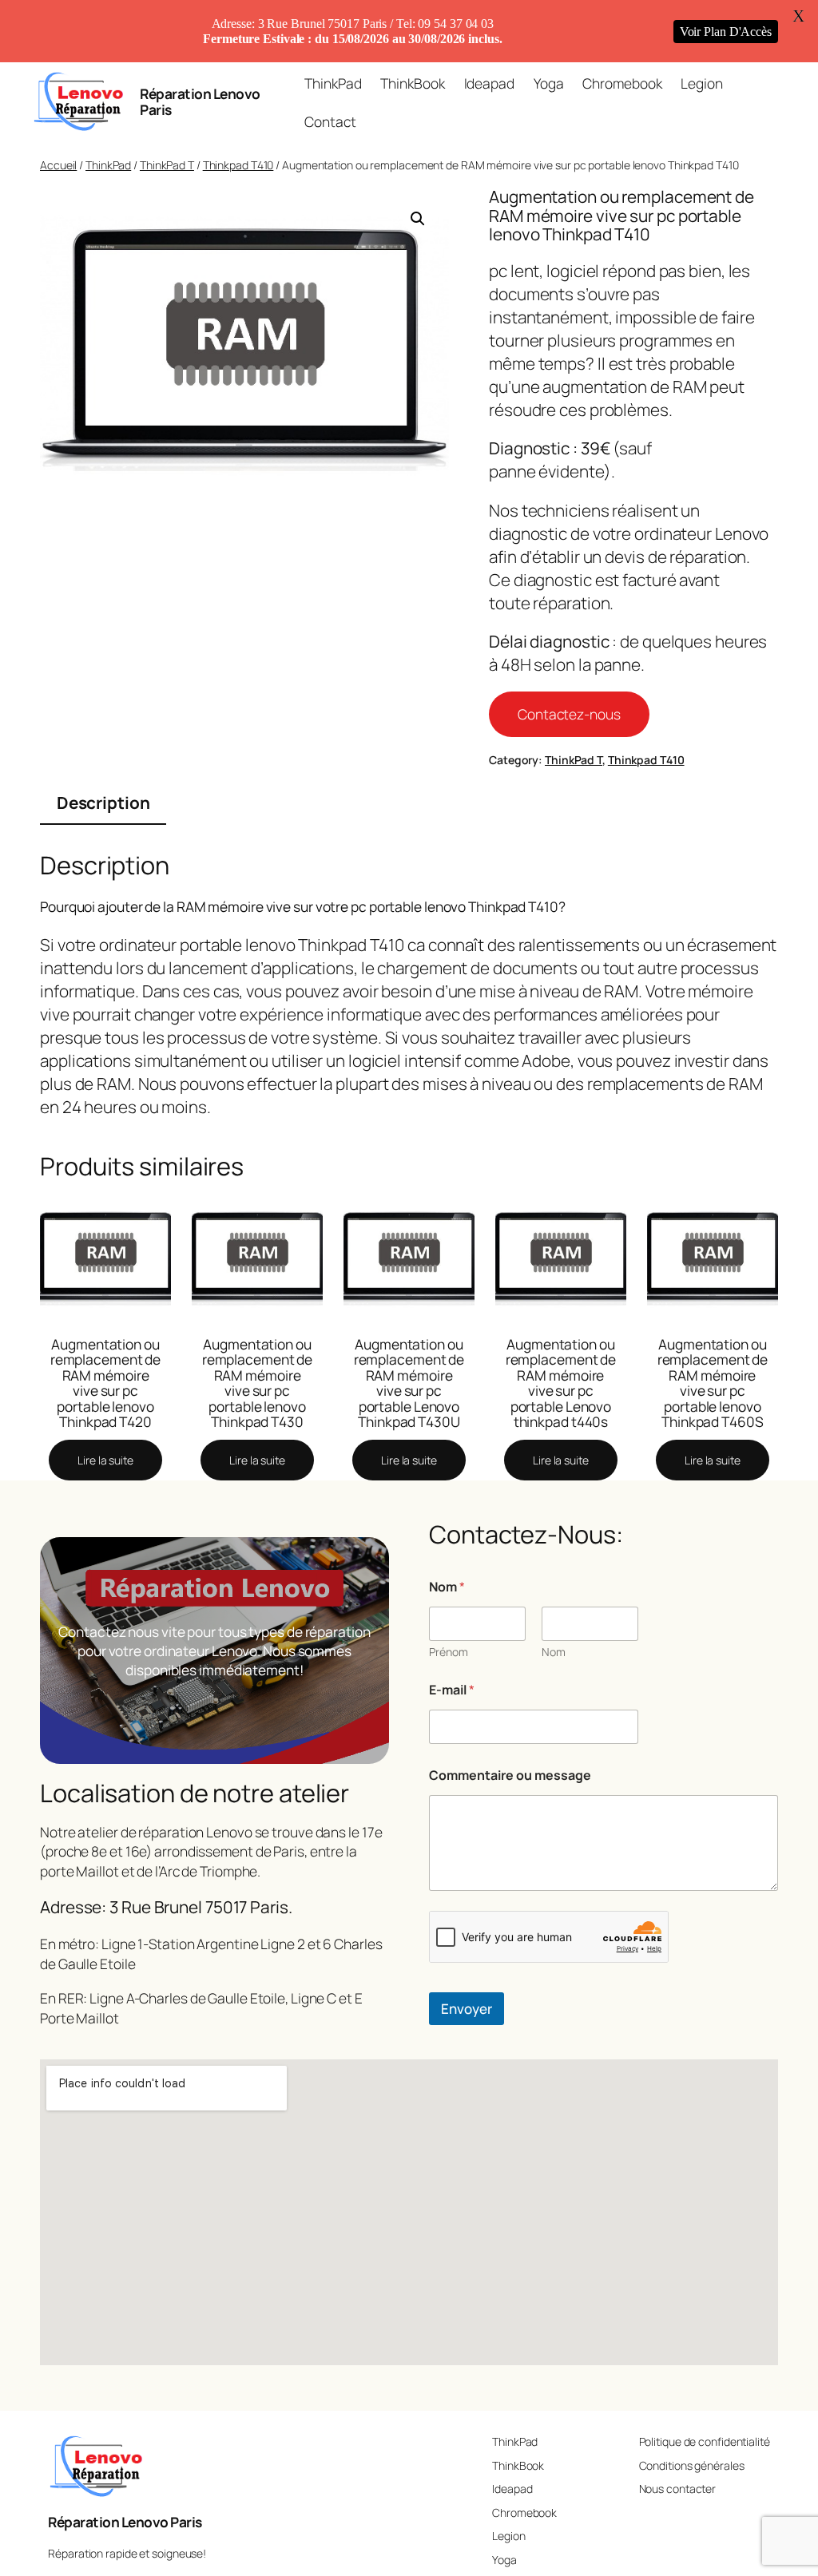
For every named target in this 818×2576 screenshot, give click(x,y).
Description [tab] (103, 803)
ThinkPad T (167, 165)
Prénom (449, 1652)
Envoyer (467, 2009)
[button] (418, 219)
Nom (554, 1652)
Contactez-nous (569, 714)
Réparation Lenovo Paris (200, 101)
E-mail (452, 1690)
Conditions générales (692, 2465)
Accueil (58, 165)
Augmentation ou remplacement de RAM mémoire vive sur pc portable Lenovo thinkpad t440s (561, 1383)
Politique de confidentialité (705, 2441)
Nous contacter (678, 2489)
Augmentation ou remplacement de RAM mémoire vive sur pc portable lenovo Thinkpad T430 (258, 1383)
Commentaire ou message (510, 1775)
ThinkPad (108, 165)
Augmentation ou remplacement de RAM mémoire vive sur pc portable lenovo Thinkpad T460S (713, 1383)
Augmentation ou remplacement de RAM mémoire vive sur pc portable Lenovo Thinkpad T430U (409, 1383)
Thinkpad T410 (238, 165)
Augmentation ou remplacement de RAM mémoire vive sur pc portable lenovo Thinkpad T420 (106, 1383)
